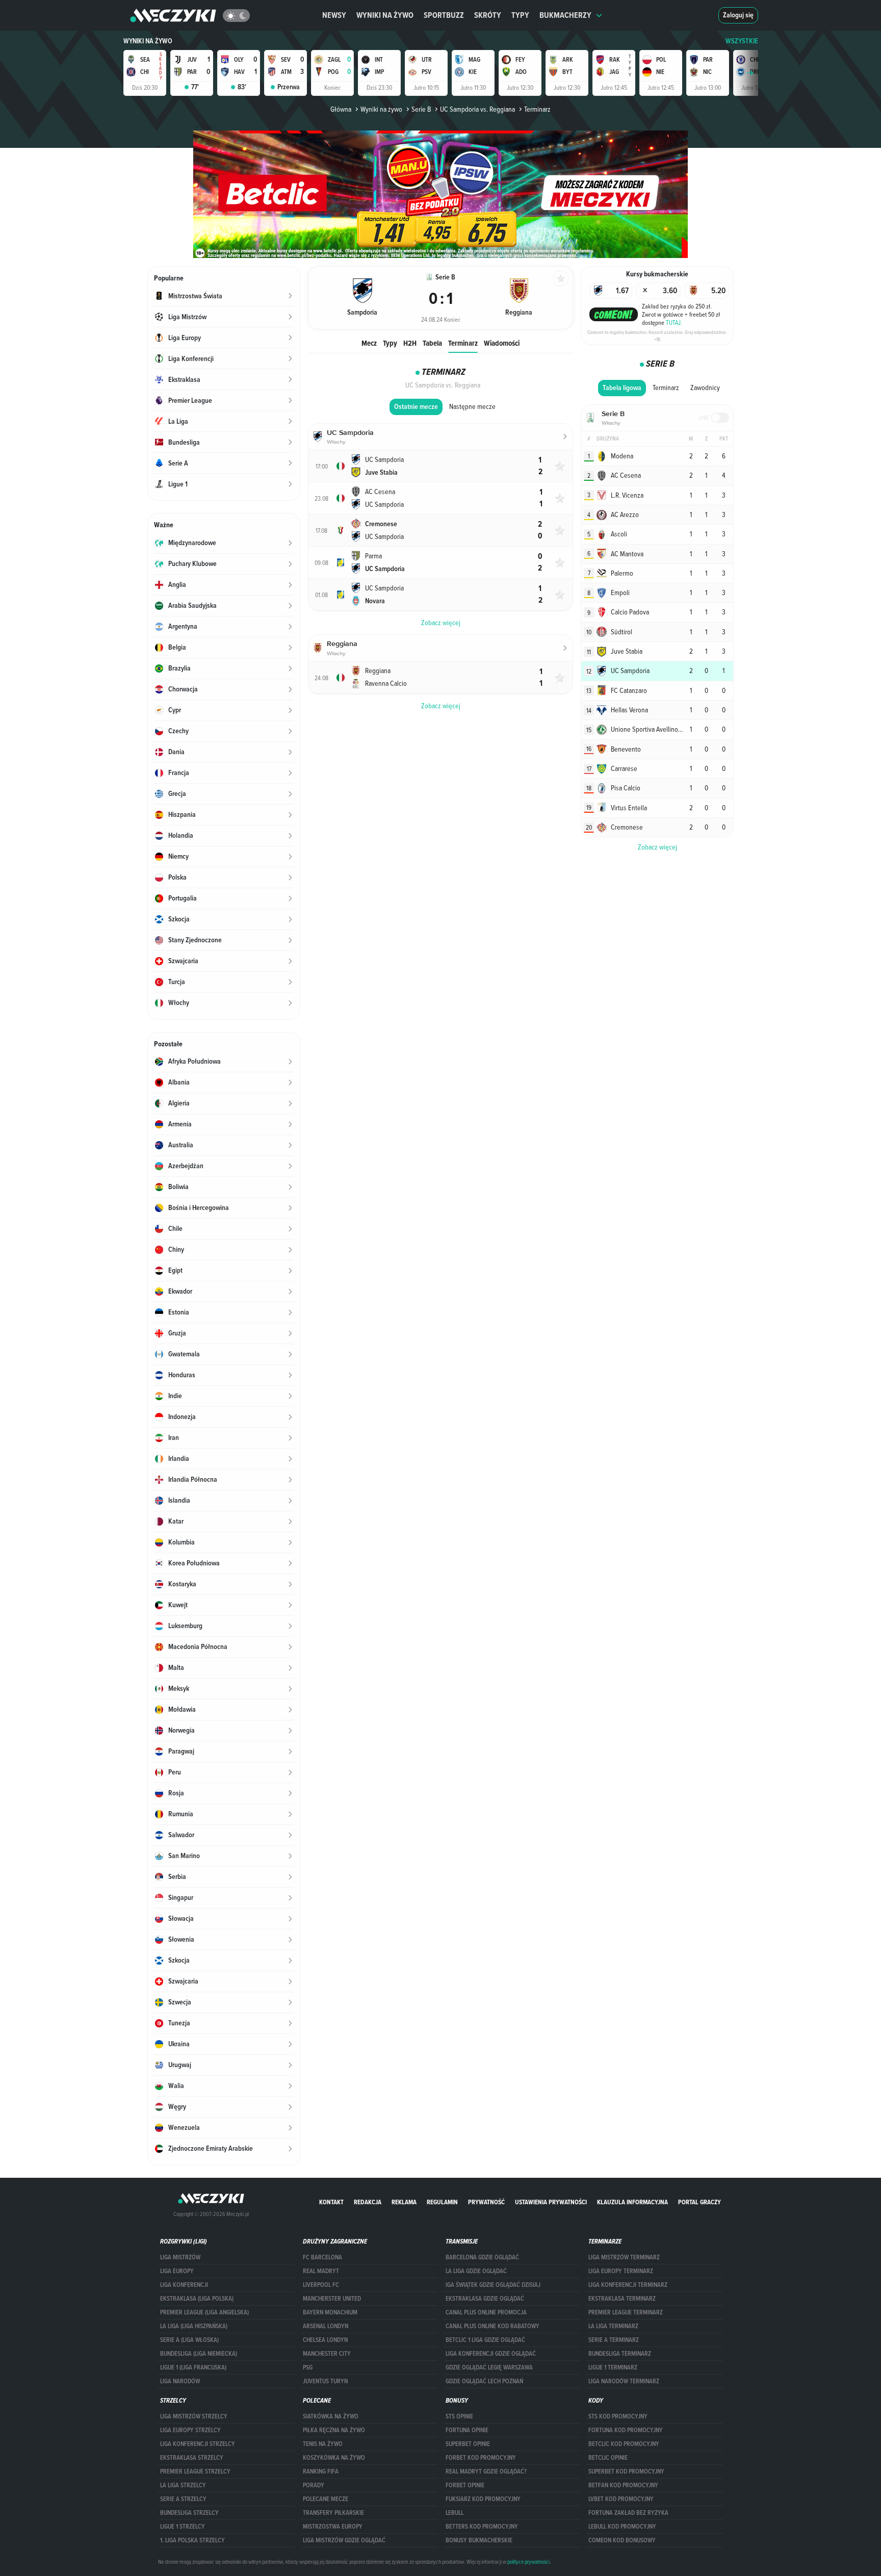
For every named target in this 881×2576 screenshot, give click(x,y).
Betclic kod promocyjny (624, 2444)
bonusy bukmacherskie (479, 2540)
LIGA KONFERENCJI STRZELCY (198, 2444)
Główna (341, 109)
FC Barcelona (322, 2257)
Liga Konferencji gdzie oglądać (491, 2354)
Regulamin (442, 2202)
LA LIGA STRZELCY (183, 2485)
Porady (314, 2485)
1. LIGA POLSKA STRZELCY (192, 2540)
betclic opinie (608, 2458)
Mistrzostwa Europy (333, 2527)
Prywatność (486, 2202)
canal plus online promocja (486, 2312)
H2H (410, 343)
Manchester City (327, 2354)
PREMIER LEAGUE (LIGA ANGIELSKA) (204, 2312)
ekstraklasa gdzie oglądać (485, 2299)
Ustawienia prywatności (551, 2202)
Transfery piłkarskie (333, 2513)
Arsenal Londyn (326, 2326)
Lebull (455, 2513)
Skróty (488, 15)
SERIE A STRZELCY (183, 2499)
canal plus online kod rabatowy (493, 2326)
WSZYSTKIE (742, 41)
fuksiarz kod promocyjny (483, 2499)
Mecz (369, 343)
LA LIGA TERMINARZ (613, 2326)
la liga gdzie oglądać (476, 2271)
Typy (520, 15)
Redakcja (368, 2202)
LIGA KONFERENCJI (184, 2285)
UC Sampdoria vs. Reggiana (477, 109)
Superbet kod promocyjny (626, 2471)
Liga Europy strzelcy (190, 2430)
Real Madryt (321, 2271)
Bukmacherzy (565, 15)
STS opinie (459, 2416)
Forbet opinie (465, 2485)
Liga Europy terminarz (621, 2271)
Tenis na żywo (323, 2444)
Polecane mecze (326, 2499)
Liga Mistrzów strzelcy (194, 2416)
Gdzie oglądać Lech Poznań (484, 2381)
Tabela (432, 343)
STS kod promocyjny (618, 2416)
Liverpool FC (321, 2285)
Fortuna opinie (467, 2430)
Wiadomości (502, 343)
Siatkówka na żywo (331, 2416)
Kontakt (331, 2202)
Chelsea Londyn (325, 2340)
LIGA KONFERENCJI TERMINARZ (628, 2285)
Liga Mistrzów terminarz (624, 2257)
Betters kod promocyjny (482, 2527)
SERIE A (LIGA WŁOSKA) (189, 2340)
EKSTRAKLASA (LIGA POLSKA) (197, 2299)
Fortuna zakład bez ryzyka (628, 2513)
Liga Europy (177, 2271)
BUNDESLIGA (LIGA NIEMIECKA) (199, 2354)
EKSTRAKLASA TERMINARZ (622, 2299)
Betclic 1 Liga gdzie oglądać (485, 2340)
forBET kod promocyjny (481, 2458)
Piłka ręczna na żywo (334, 2430)
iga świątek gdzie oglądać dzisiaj (493, 2285)
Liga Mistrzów (180, 2257)
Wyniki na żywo (385, 15)
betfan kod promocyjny (623, 2485)
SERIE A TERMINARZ (614, 2340)
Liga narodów (180, 2381)
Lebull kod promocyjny (622, 2527)
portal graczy (699, 2202)
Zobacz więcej (657, 847)
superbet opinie (468, 2444)
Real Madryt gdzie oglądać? (486, 2471)
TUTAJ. (674, 322)
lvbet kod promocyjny (621, 2499)
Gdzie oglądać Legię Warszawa (489, 2367)
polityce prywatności (528, 2562)
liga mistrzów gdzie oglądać (344, 2540)
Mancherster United (332, 2299)
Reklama (404, 2202)
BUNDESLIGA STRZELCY (189, 2513)
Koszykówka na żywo (334, 2458)
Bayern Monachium (330, 2312)
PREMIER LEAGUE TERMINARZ (626, 2312)
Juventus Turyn (325, 2381)
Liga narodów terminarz (624, 2381)
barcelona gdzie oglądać (482, 2257)
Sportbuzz (444, 15)
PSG (308, 2367)
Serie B (421, 109)
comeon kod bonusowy (622, 2540)
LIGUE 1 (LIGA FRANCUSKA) (193, 2367)
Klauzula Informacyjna (632, 2202)
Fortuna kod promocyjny (626, 2430)
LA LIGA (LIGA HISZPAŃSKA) (194, 2326)
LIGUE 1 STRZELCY (183, 2527)
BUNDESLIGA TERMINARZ (620, 2354)
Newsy (334, 15)
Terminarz (463, 343)
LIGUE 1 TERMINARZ (613, 2367)
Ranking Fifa (321, 2471)
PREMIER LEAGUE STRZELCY (195, 2471)
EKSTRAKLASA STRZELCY (192, 2458)
